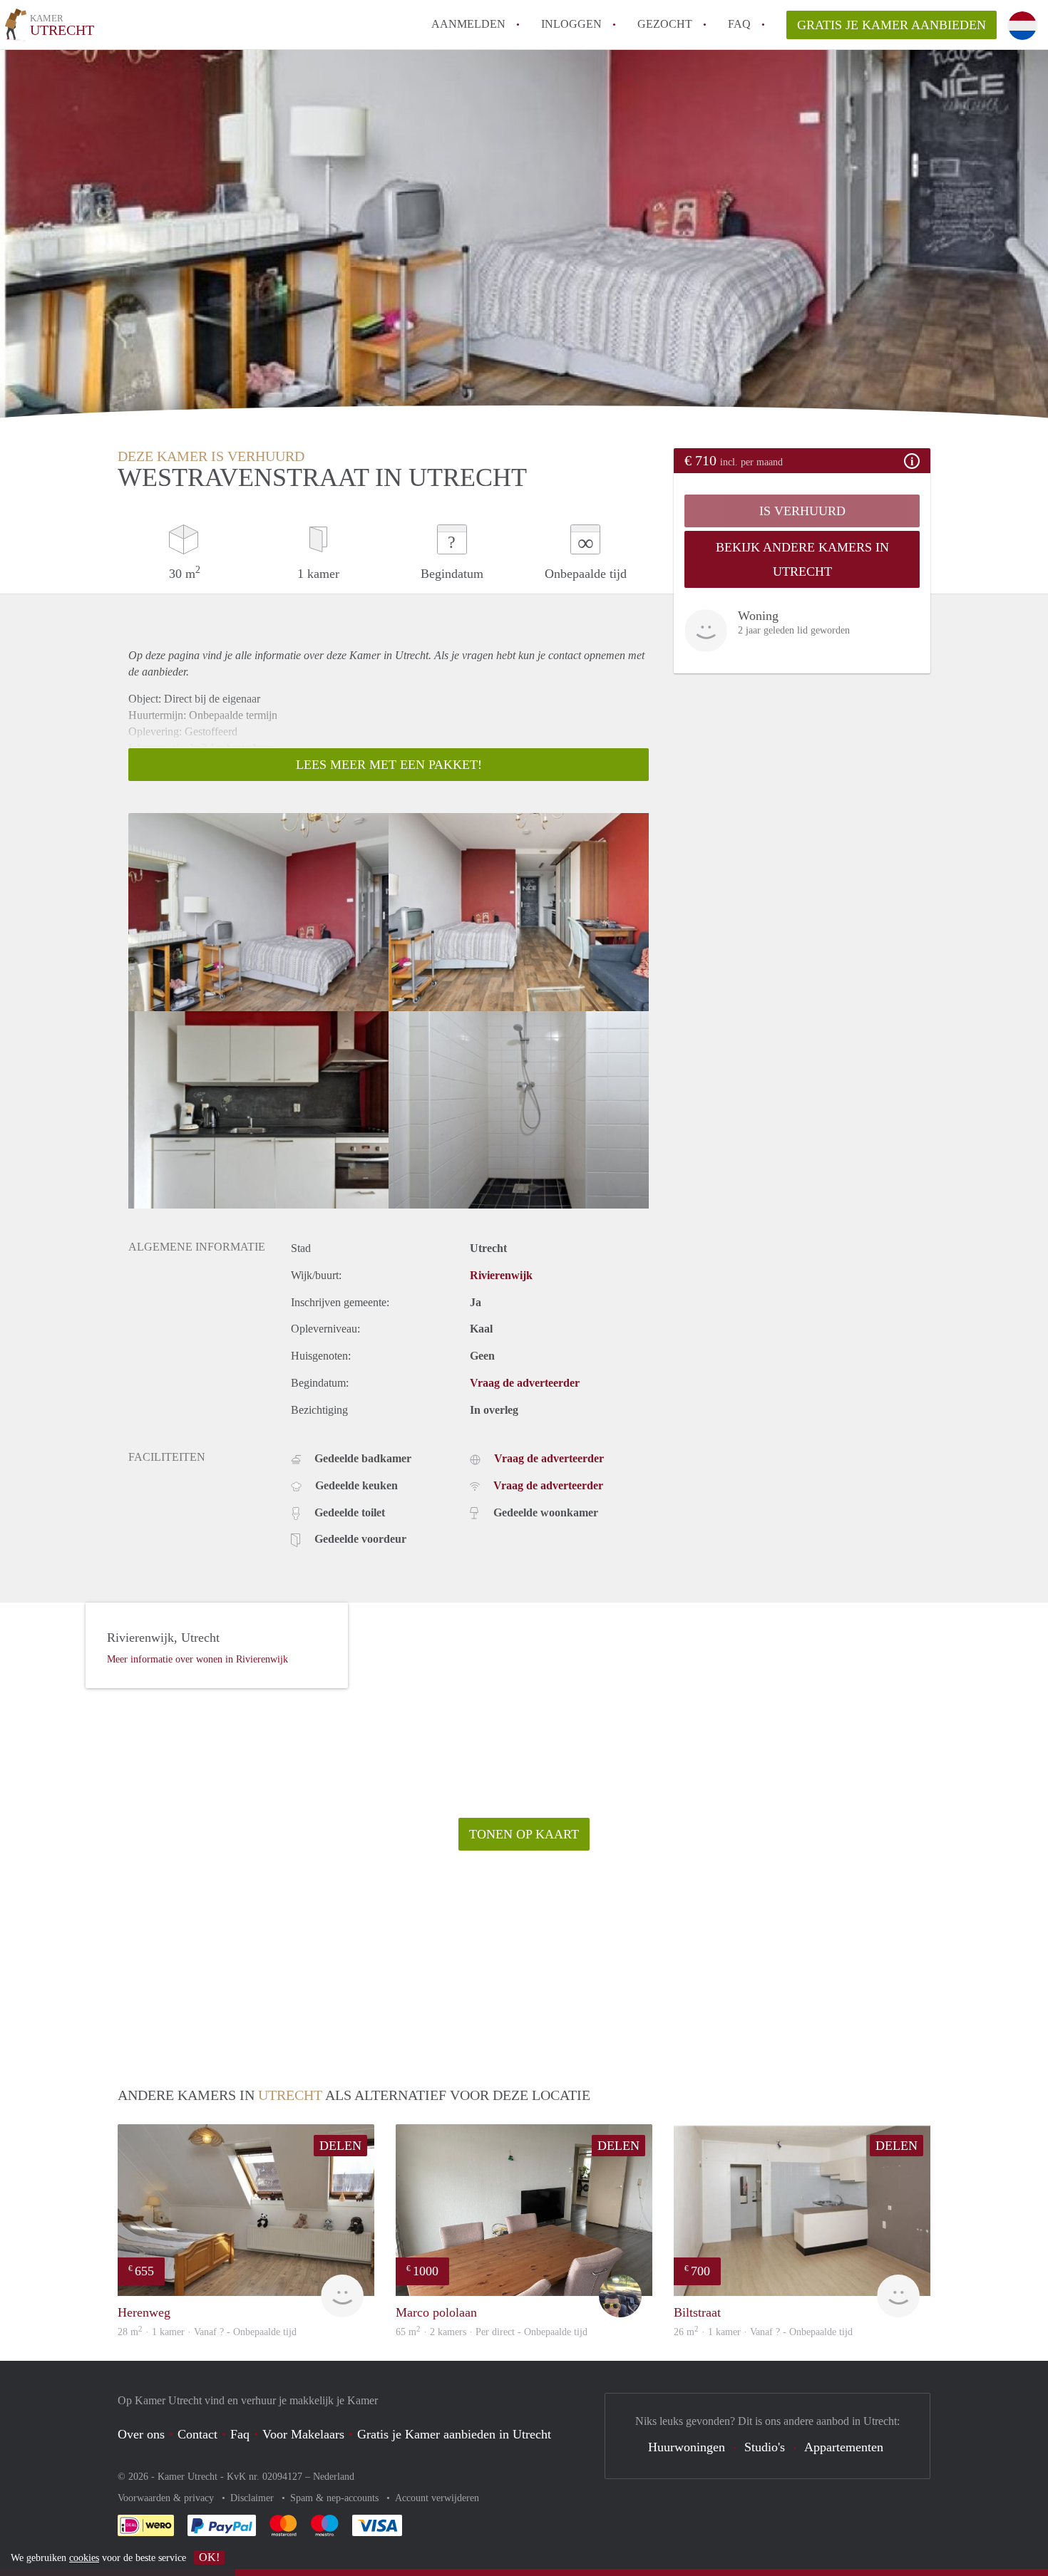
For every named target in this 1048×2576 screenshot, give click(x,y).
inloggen (571, 24)
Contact (197, 2434)
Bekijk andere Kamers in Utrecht (802, 559)
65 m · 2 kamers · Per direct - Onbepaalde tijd (492, 2332)
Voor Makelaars (303, 2434)
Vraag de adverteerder (525, 1383)
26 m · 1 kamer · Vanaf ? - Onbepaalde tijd (763, 2332)
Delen (340, 2146)
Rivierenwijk (501, 1275)
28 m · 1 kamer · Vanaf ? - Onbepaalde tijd (207, 2332)
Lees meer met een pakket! (389, 765)
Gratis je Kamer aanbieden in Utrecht (454, 2434)
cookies (84, 2558)
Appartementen (844, 2447)
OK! (209, 2557)
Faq (240, 2434)
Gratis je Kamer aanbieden (892, 25)
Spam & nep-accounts (336, 2498)
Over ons (141, 2434)
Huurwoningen (687, 2447)
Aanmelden (468, 24)
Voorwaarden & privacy (167, 2498)
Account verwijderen (437, 2498)
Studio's (765, 2447)
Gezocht (665, 24)
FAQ (739, 24)
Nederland (334, 2477)
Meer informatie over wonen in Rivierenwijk (197, 1659)
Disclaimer (253, 2498)
